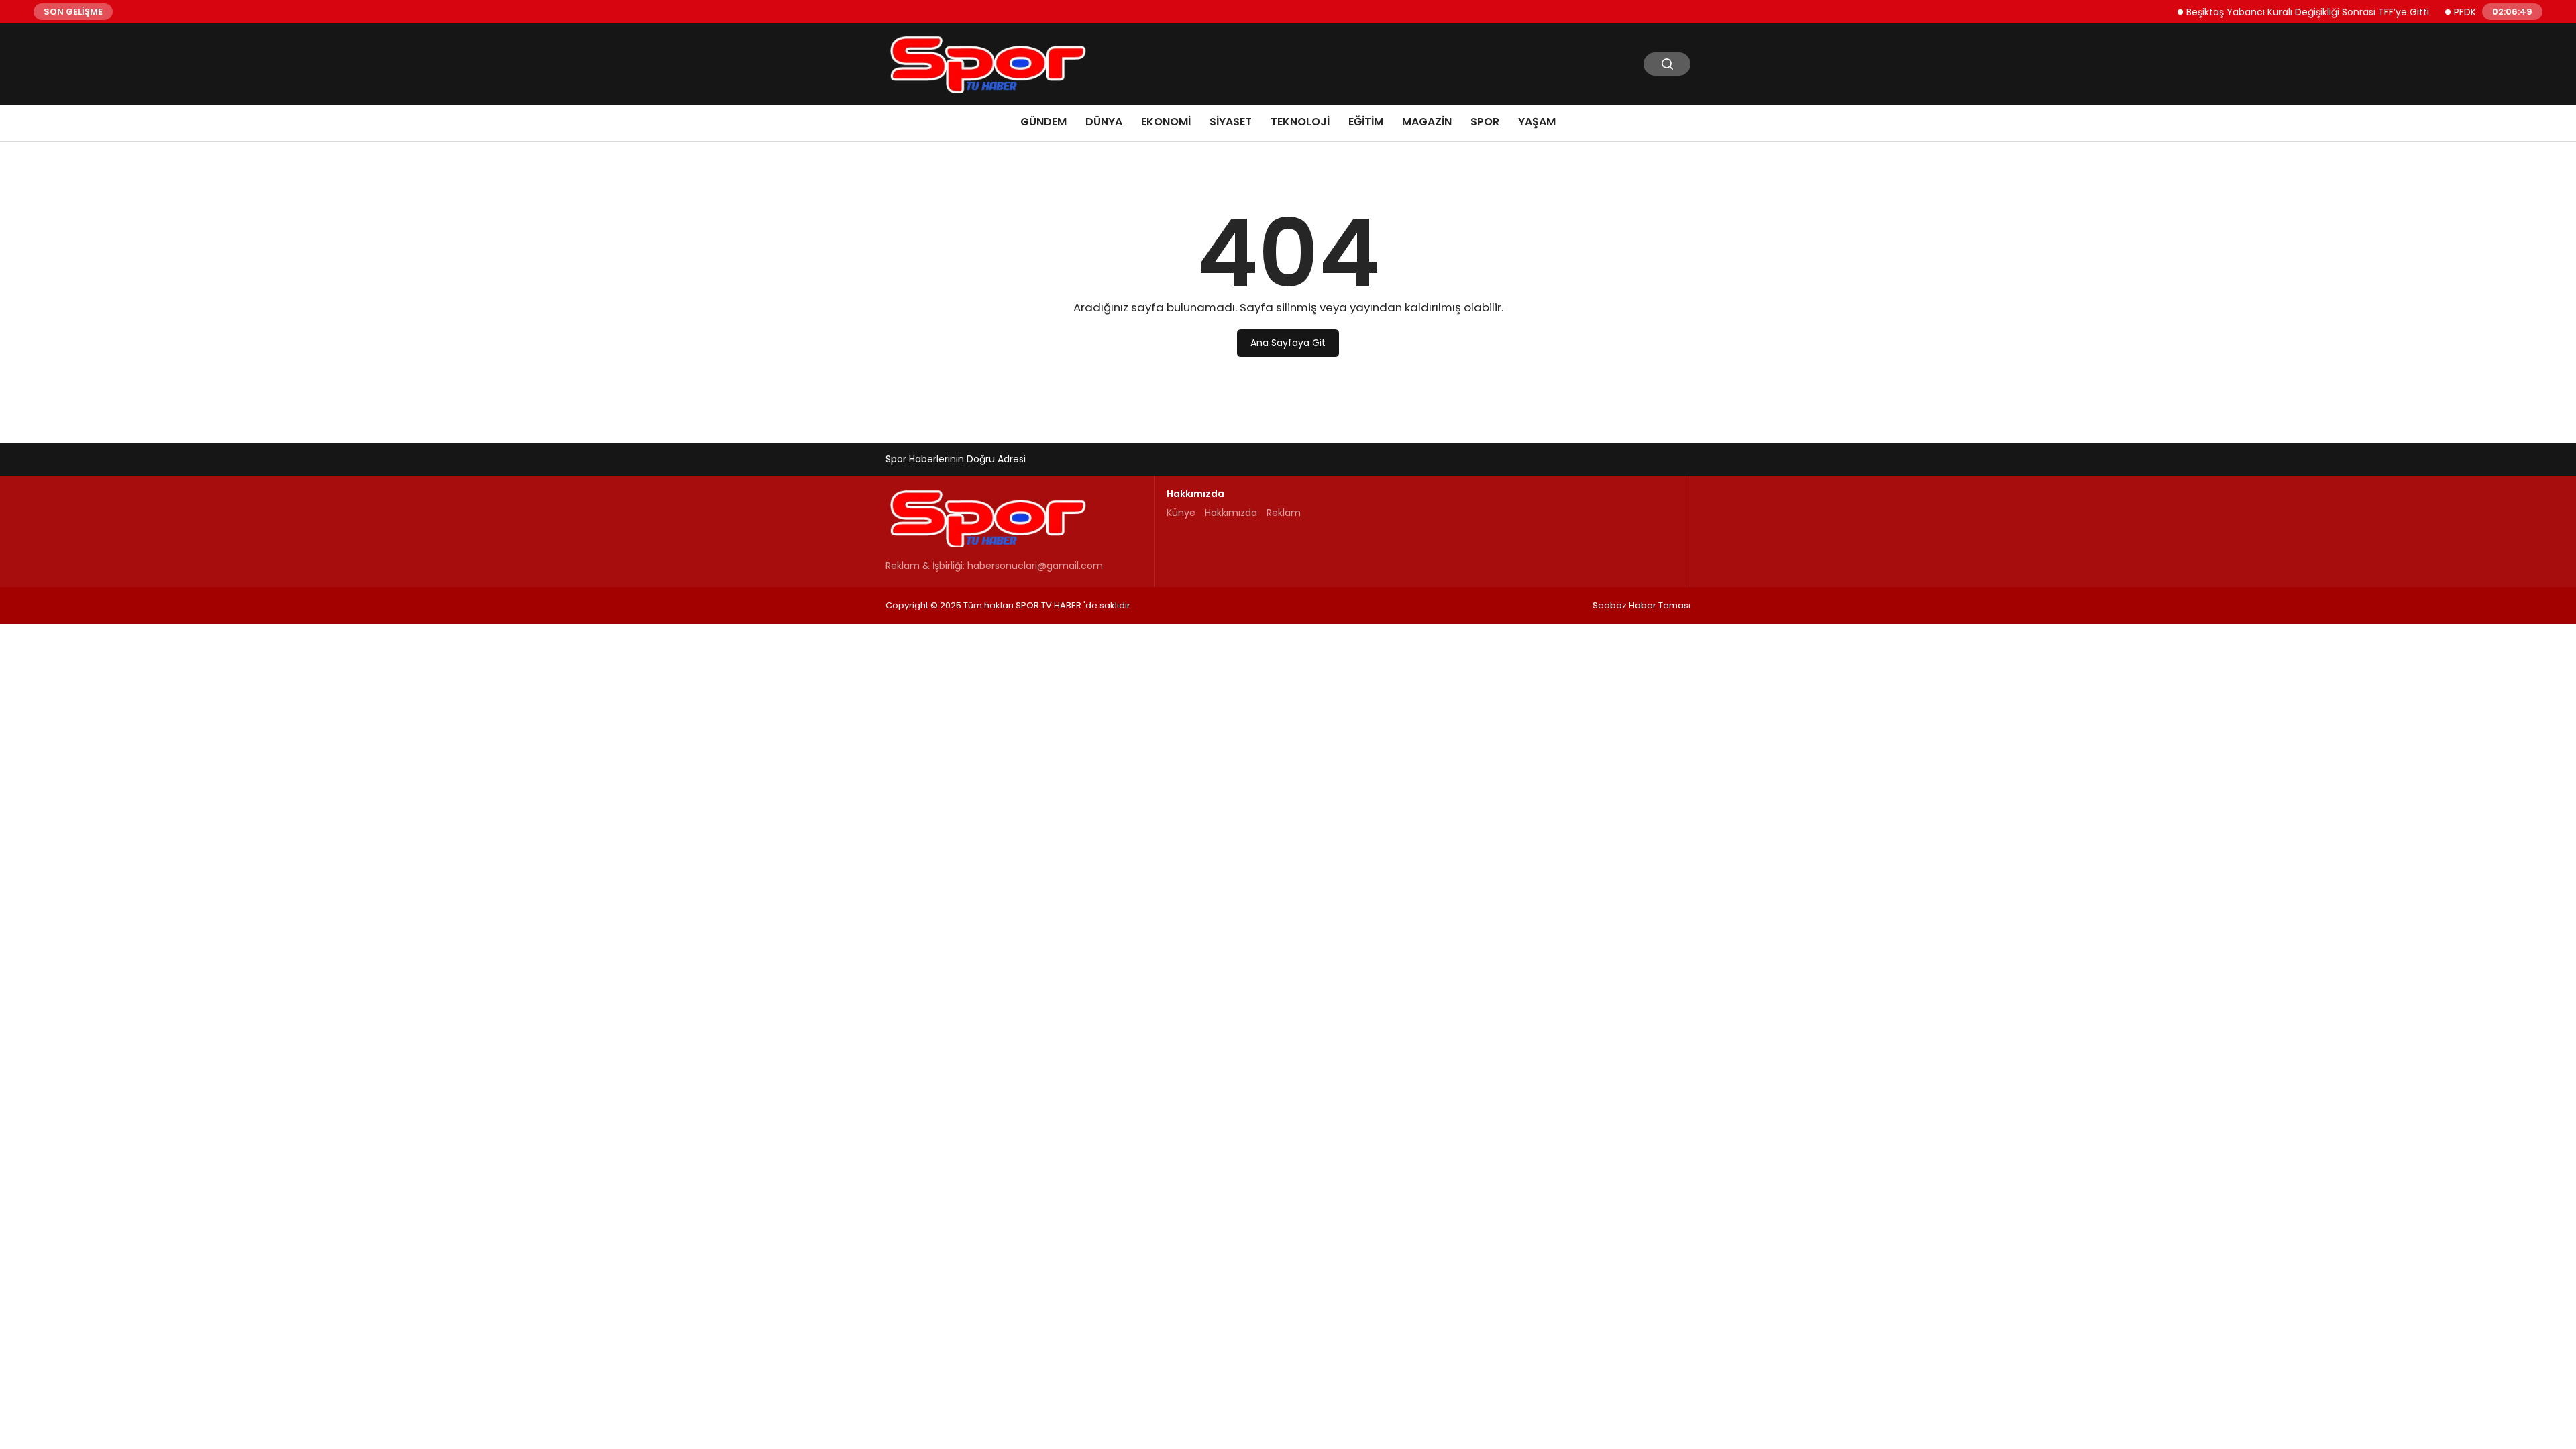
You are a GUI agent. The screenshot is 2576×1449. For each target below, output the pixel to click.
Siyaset (1231, 122)
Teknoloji (1300, 122)
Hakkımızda (1231, 513)
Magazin (1427, 122)
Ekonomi (1166, 122)
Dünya (1104, 122)
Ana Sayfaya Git (1288, 343)
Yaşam (1537, 122)
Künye (1181, 513)
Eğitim (1366, 122)
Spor (1485, 122)
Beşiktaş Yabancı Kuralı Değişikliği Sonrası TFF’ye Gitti (2282, 11)
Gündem (1043, 122)
